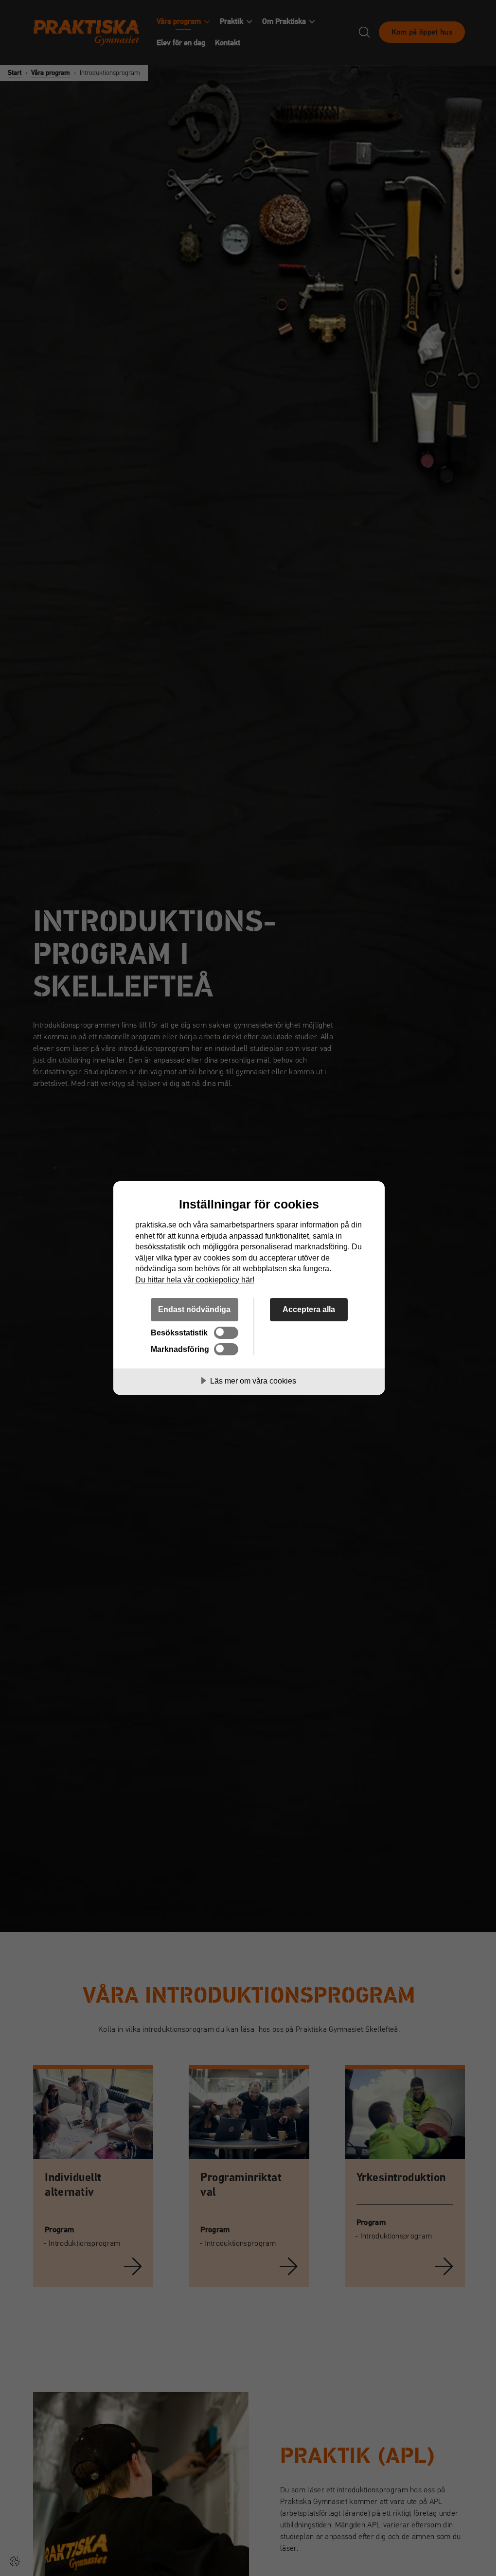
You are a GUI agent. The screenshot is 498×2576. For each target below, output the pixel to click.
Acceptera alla (309, 1309)
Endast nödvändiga (194, 1309)
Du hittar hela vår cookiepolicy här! (195, 1279)
